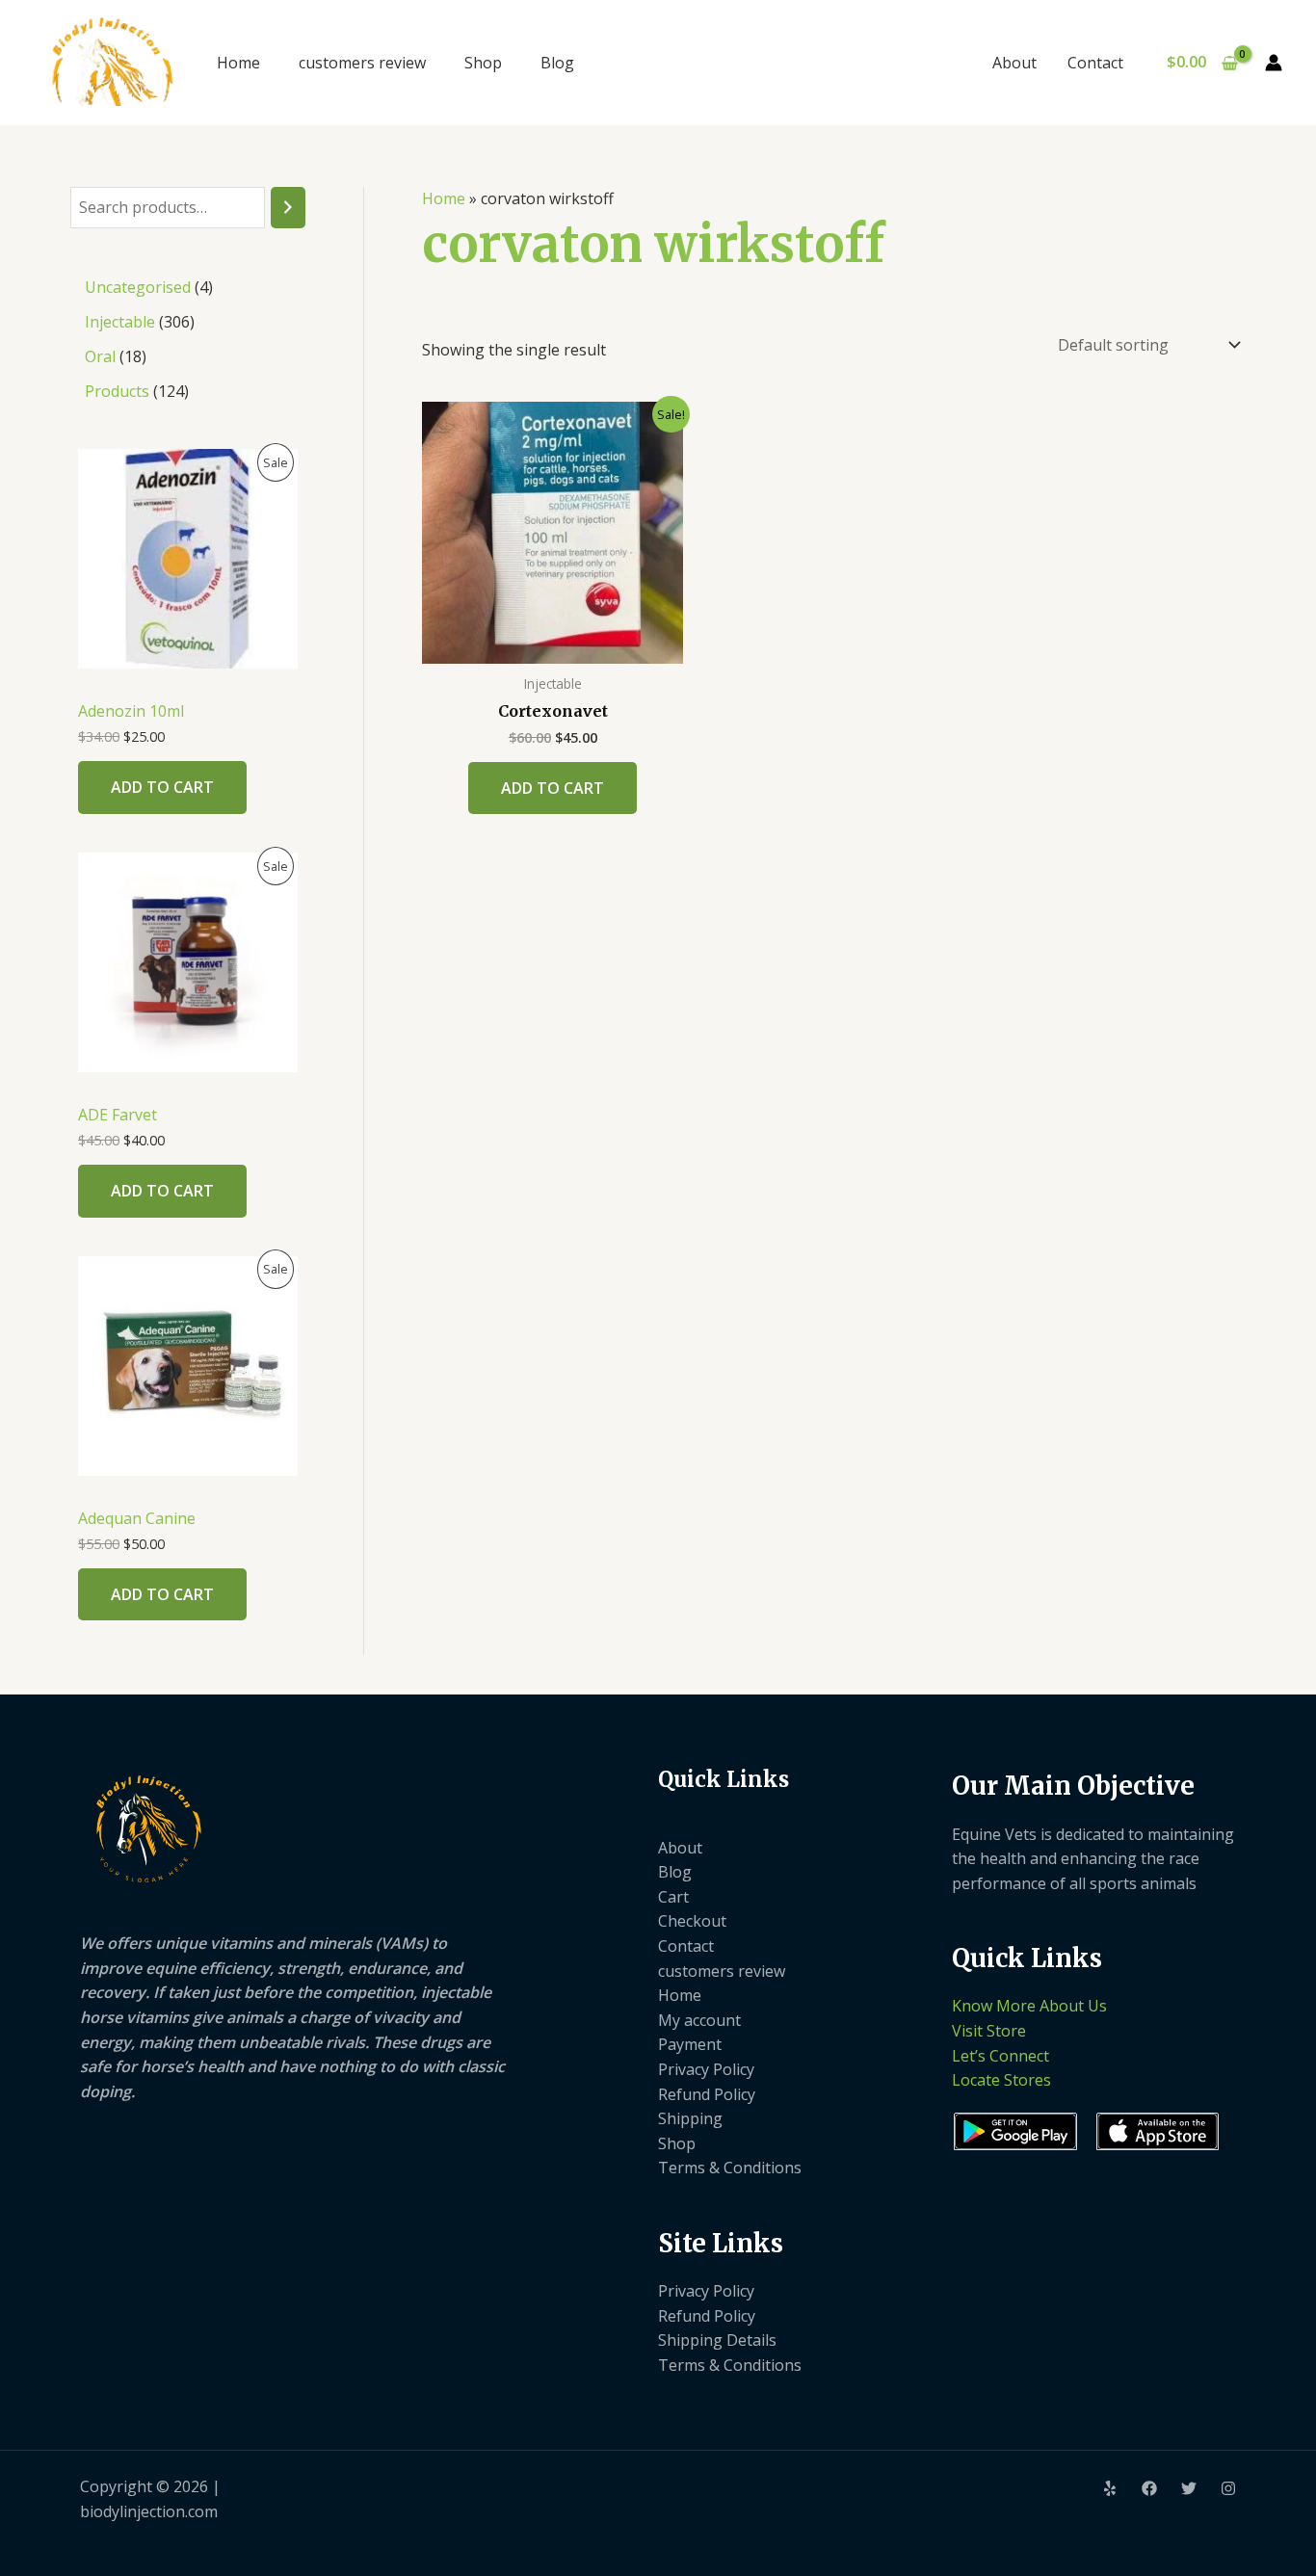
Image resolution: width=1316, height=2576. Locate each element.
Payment (690, 2044)
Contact (1095, 63)
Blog (557, 63)
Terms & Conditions (730, 2168)
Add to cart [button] (553, 788)
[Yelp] (1110, 2488)
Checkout (692, 1921)
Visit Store (989, 2031)
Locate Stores (1001, 2080)
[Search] (288, 208)
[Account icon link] (1274, 63)
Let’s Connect (1000, 2056)
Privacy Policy (706, 2069)
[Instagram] (1228, 2488)
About (1014, 63)
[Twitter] (1189, 2488)
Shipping (690, 2118)
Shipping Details (717, 2340)
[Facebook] (1149, 2488)
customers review (362, 63)
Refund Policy (707, 2094)
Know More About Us (1029, 2006)
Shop (483, 63)
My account (699, 2020)
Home (238, 63)
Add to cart (162, 787)
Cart (673, 1897)
